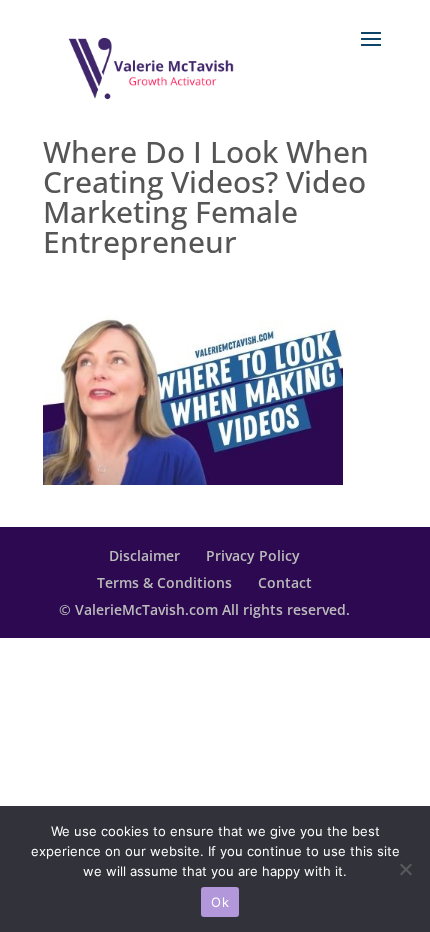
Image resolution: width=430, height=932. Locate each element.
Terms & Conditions (164, 582)
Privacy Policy (253, 555)
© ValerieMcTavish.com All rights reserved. (204, 609)
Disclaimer (144, 555)
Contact (285, 582)
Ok (220, 902)
